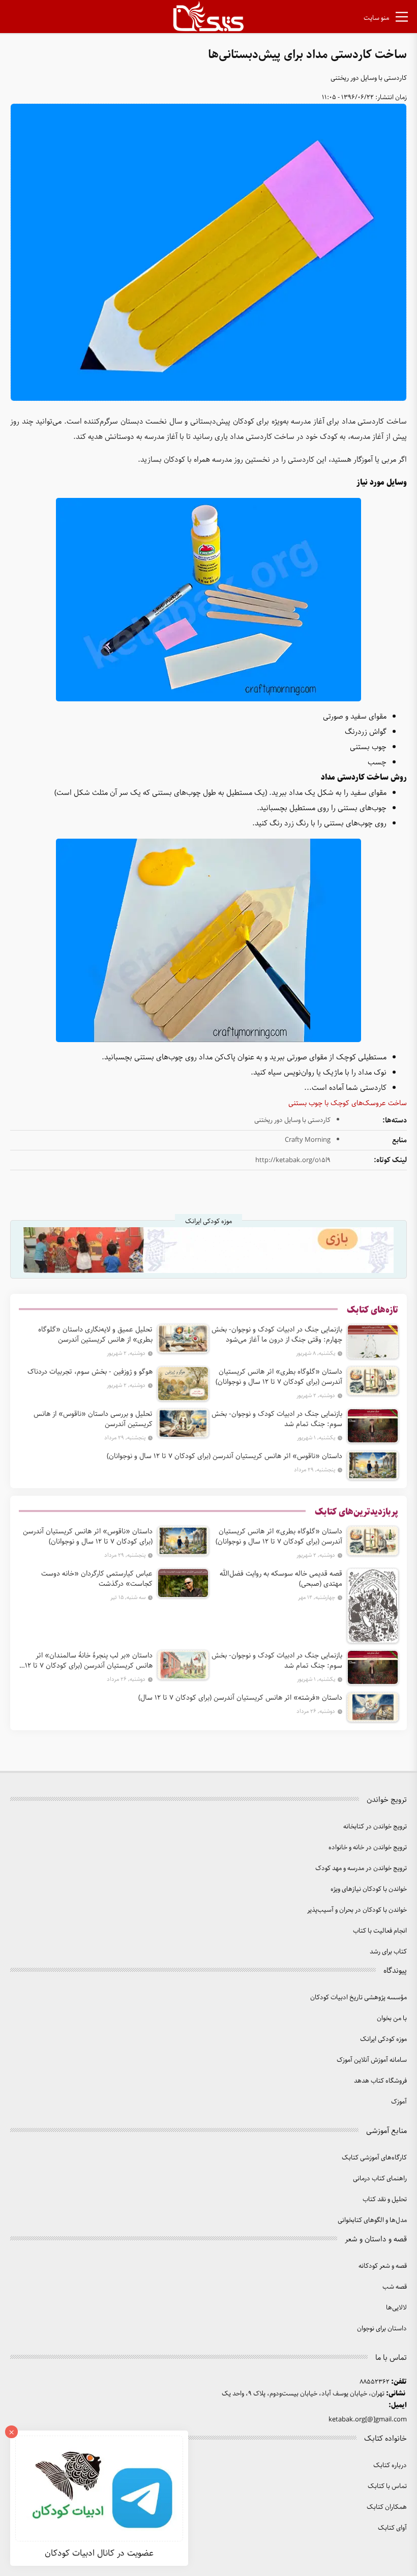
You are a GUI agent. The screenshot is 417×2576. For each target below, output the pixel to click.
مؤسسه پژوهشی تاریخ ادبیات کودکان (359, 1997)
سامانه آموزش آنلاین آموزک (372, 2060)
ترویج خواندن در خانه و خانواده (368, 1847)
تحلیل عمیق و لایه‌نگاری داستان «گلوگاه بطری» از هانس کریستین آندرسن (95, 1335)
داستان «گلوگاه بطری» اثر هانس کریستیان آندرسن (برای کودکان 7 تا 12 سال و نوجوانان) (279, 1377)
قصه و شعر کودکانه (383, 2266)
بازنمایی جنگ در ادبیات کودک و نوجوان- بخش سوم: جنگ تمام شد (277, 1419)
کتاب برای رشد (388, 1952)
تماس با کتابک (387, 2486)
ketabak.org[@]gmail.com (368, 2420)
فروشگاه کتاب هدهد (380, 2081)
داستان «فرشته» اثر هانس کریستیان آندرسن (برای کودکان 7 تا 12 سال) (240, 1698)
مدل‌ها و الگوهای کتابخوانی (372, 2220)
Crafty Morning (308, 1140)
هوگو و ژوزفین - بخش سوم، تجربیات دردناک (90, 1372)
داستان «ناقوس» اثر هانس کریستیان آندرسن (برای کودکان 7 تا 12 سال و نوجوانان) (225, 1456)
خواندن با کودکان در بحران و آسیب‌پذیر (357, 1910)
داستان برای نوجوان (382, 2329)
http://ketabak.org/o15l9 (293, 1160)
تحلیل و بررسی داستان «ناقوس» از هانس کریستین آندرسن (93, 1419)
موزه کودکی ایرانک (383, 2039)
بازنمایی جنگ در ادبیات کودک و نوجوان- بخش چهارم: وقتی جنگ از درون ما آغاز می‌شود (277, 1335)
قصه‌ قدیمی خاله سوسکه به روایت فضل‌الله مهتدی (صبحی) (281, 1579)
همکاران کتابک (387, 2507)
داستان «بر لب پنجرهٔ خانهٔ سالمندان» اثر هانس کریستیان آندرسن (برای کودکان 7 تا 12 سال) (89, 1661)
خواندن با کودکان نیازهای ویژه (369, 1889)
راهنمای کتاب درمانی (380, 2179)
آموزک (399, 2102)
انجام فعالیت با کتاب (380, 1931)
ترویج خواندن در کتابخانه (375, 1827)
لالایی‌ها (396, 2308)
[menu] (402, 19)
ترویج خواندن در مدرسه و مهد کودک (361, 1868)
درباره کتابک (390, 2465)
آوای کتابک (392, 2528)
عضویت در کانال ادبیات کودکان (99, 2553)
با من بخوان (392, 2018)
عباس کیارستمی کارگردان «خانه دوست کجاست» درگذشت (97, 1579)
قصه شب (395, 2287)
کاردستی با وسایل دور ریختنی (369, 78)
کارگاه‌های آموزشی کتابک (374, 2158)
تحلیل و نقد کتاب (385, 2199)
